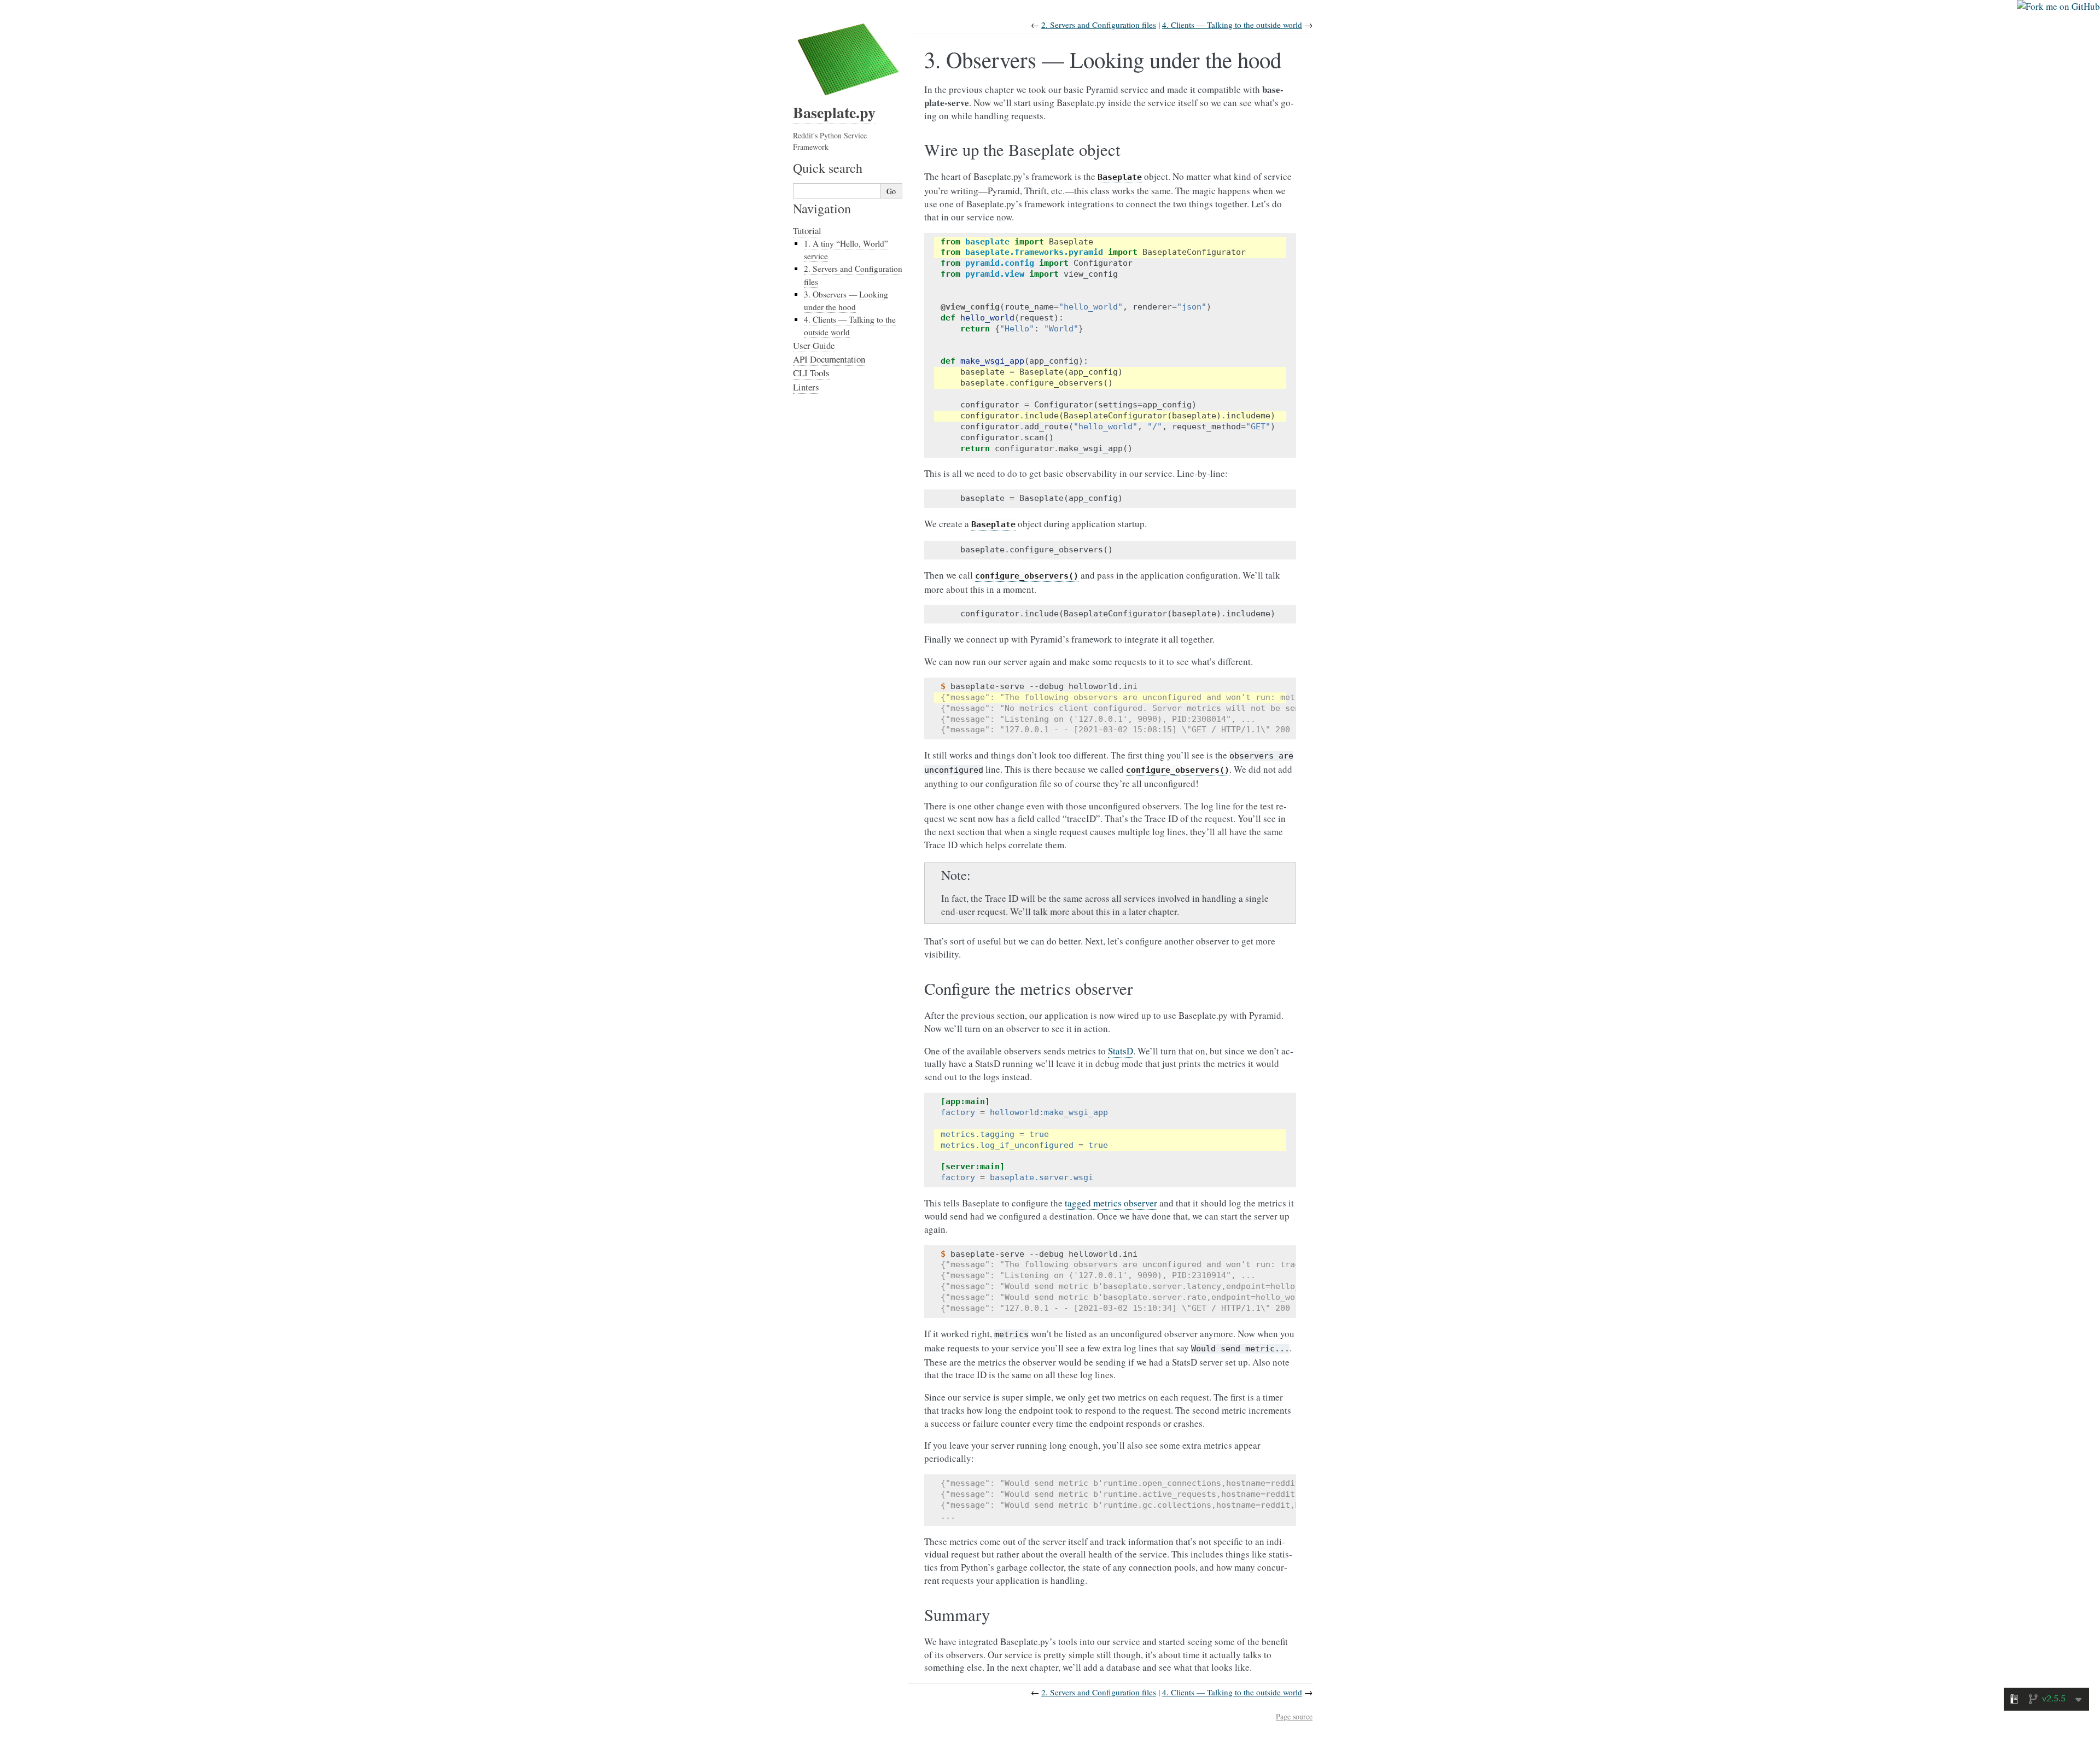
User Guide (814, 345)
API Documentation (829, 359)
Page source (1294, 1716)
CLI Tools (811, 373)
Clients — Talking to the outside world (1232, 25)
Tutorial (807, 231)
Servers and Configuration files (1099, 25)
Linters (806, 387)
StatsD (1121, 1051)
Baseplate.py (834, 112)
